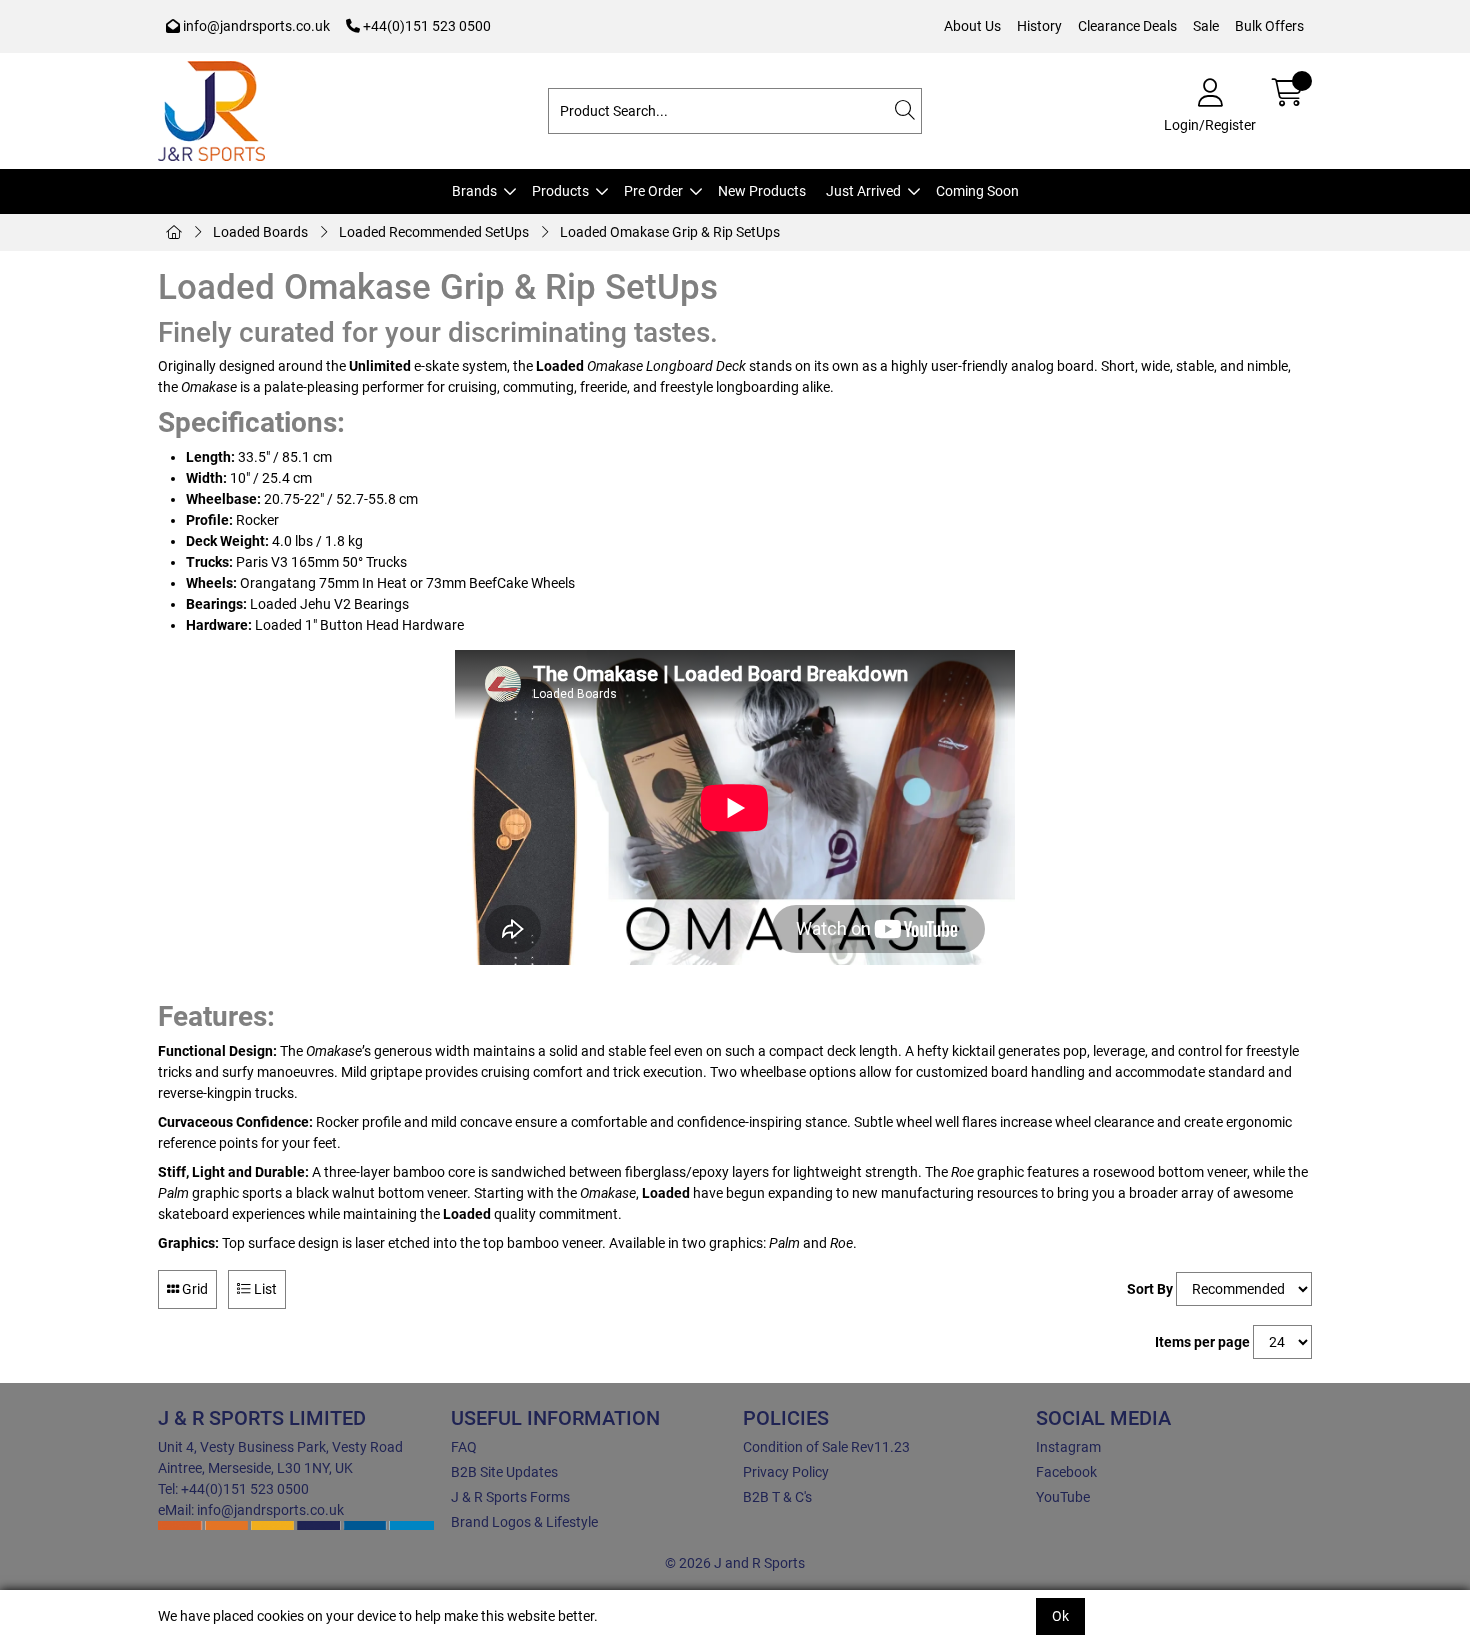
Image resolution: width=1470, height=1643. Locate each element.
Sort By (1150, 1289)
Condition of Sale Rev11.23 (826, 1447)
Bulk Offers (1269, 26)
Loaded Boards (260, 232)
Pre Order (653, 191)
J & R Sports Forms (510, 1497)
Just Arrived (863, 191)
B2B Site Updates (504, 1472)
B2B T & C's (777, 1497)
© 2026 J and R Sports (735, 1563)
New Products (762, 191)
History (1039, 26)
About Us (972, 26)
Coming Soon (977, 191)
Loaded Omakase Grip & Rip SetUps (670, 232)
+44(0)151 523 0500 (425, 26)
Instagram (1068, 1447)
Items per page (1202, 1342)
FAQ (464, 1447)
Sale (1206, 26)
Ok (1060, 1616)
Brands (474, 191)
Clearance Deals (1127, 26)
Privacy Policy (786, 1472)
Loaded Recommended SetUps (434, 232)
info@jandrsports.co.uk (255, 26)
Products (560, 191)
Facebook (1066, 1472)
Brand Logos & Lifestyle (524, 1522)
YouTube (1063, 1497)
